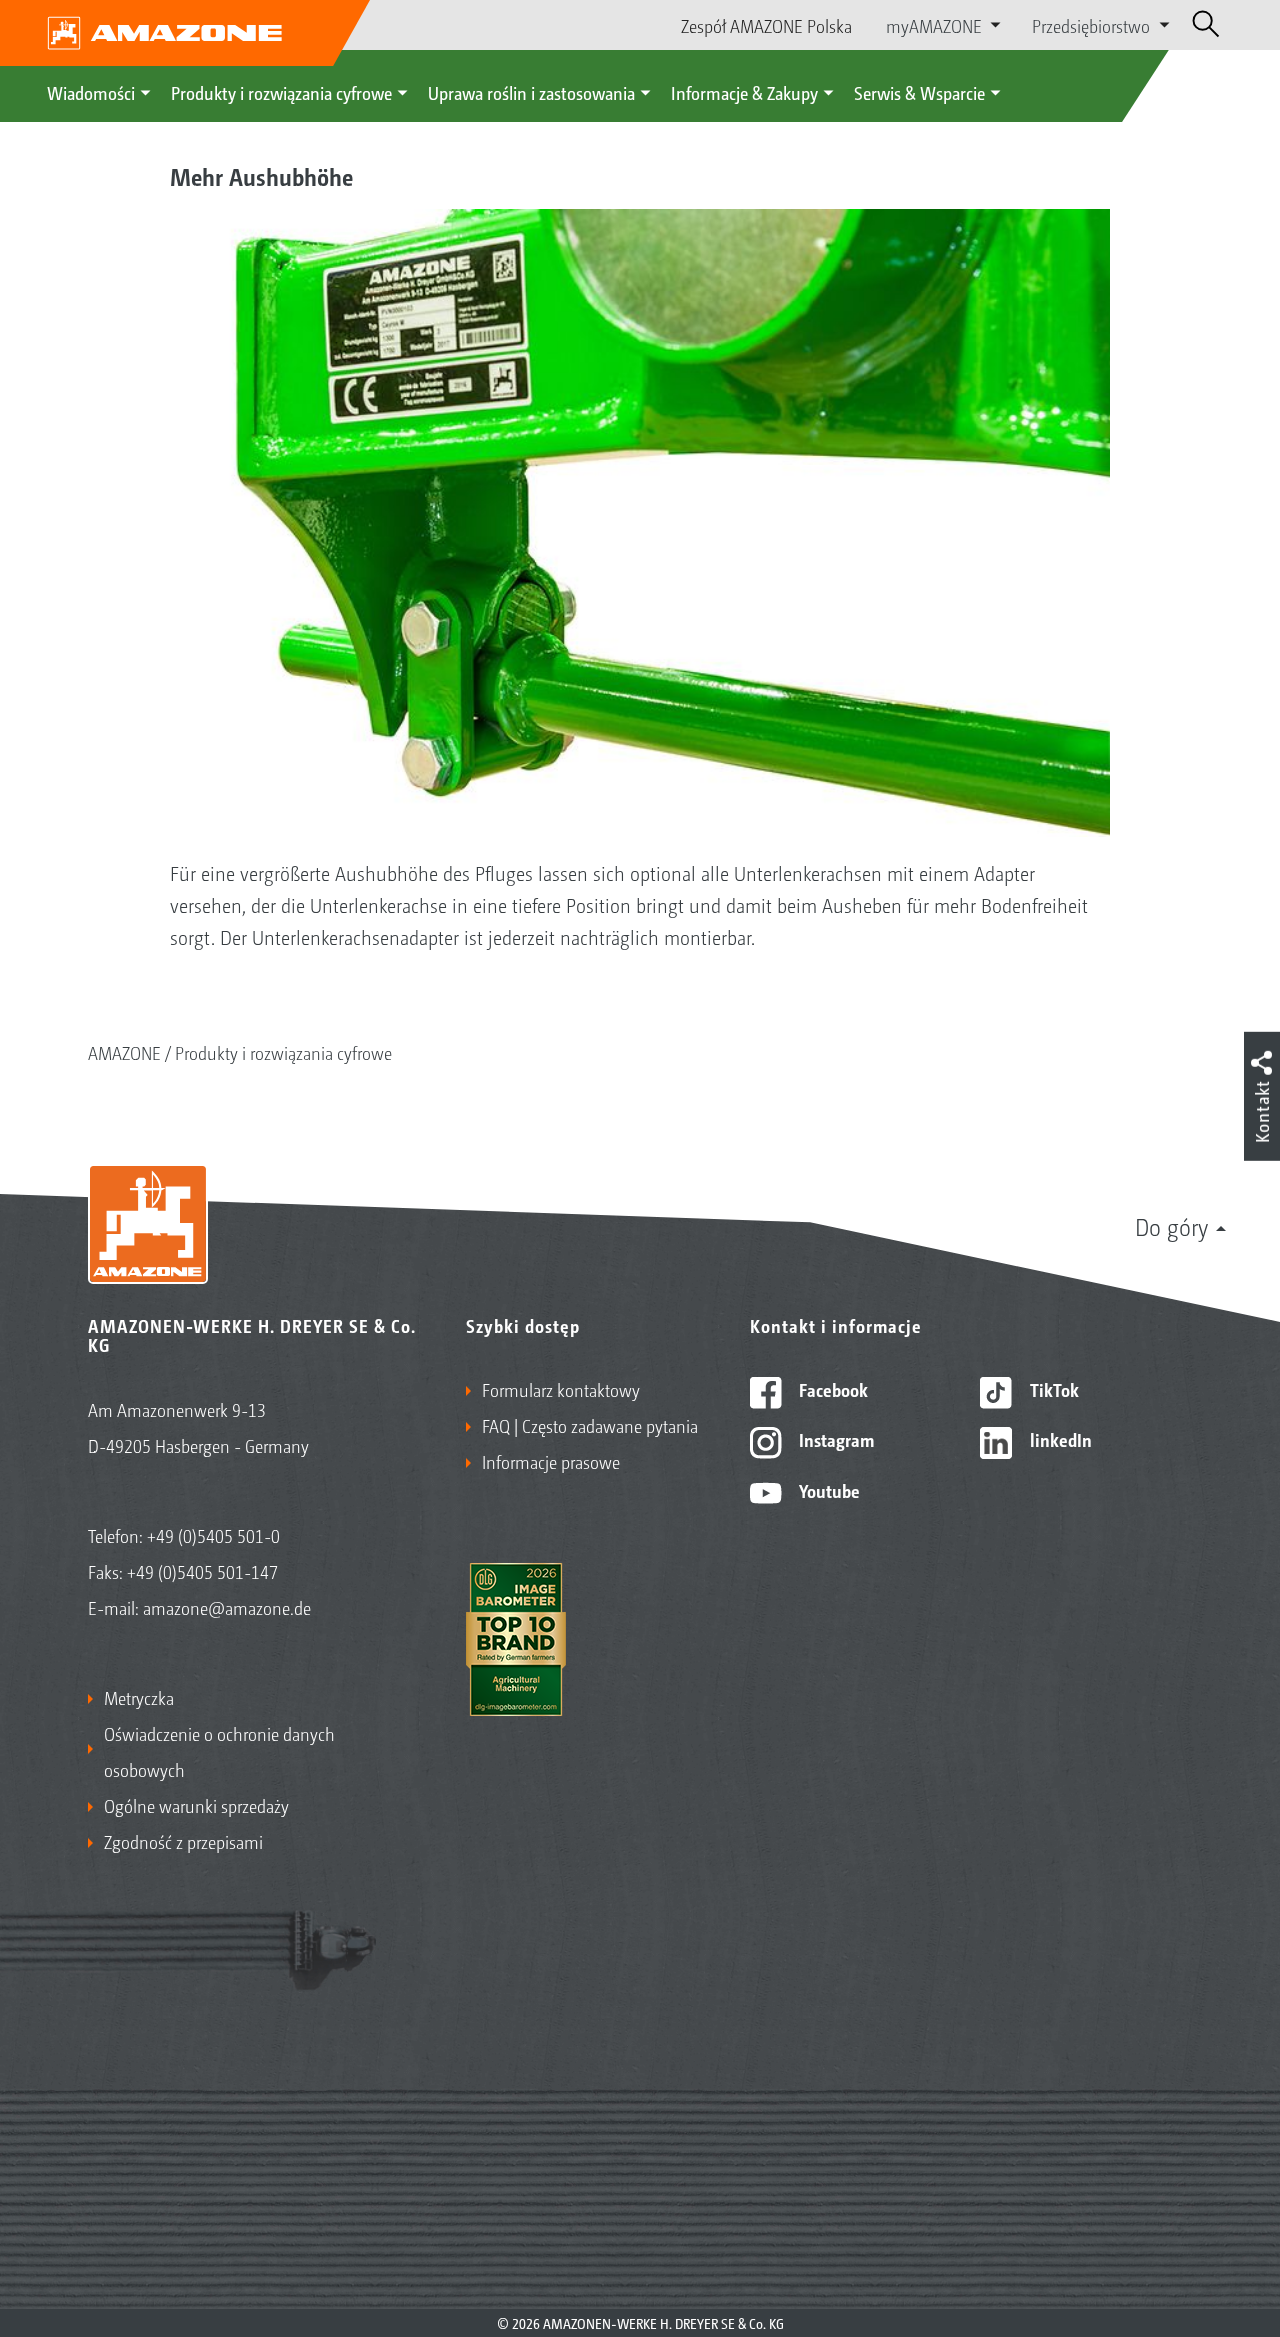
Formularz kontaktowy (561, 1389)
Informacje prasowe (551, 1461)
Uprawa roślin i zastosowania (531, 92)
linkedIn (1059, 1439)
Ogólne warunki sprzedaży (196, 1805)
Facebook (831, 1389)
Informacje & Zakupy (744, 92)
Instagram (834, 1439)
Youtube (827, 1490)
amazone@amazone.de (227, 1607)
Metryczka (139, 1697)
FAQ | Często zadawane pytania (590, 1425)
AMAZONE (124, 1052)
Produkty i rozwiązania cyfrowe (281, 92)
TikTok (1052, 1389)
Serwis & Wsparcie (919, 92)
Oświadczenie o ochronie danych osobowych (219, 1751)
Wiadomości (91, 92)
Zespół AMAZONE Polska (766, 25)
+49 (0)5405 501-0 (213, 1535)
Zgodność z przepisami (183, 1841)
